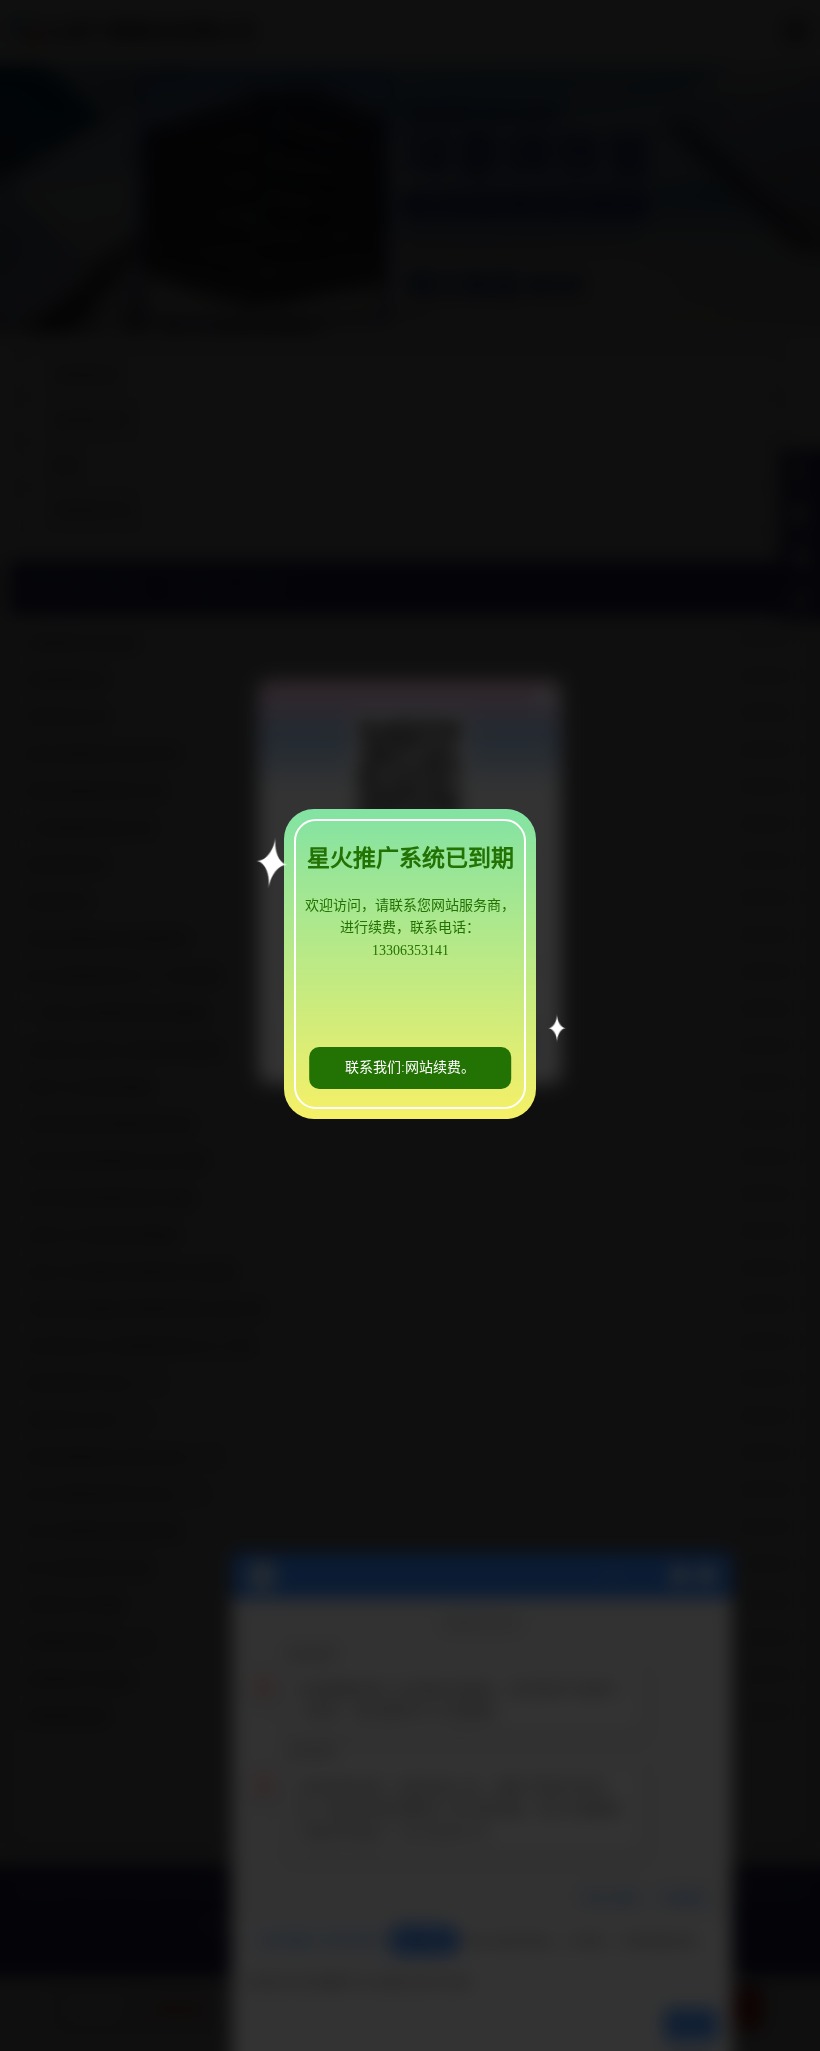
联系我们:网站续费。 (410, 1067)
